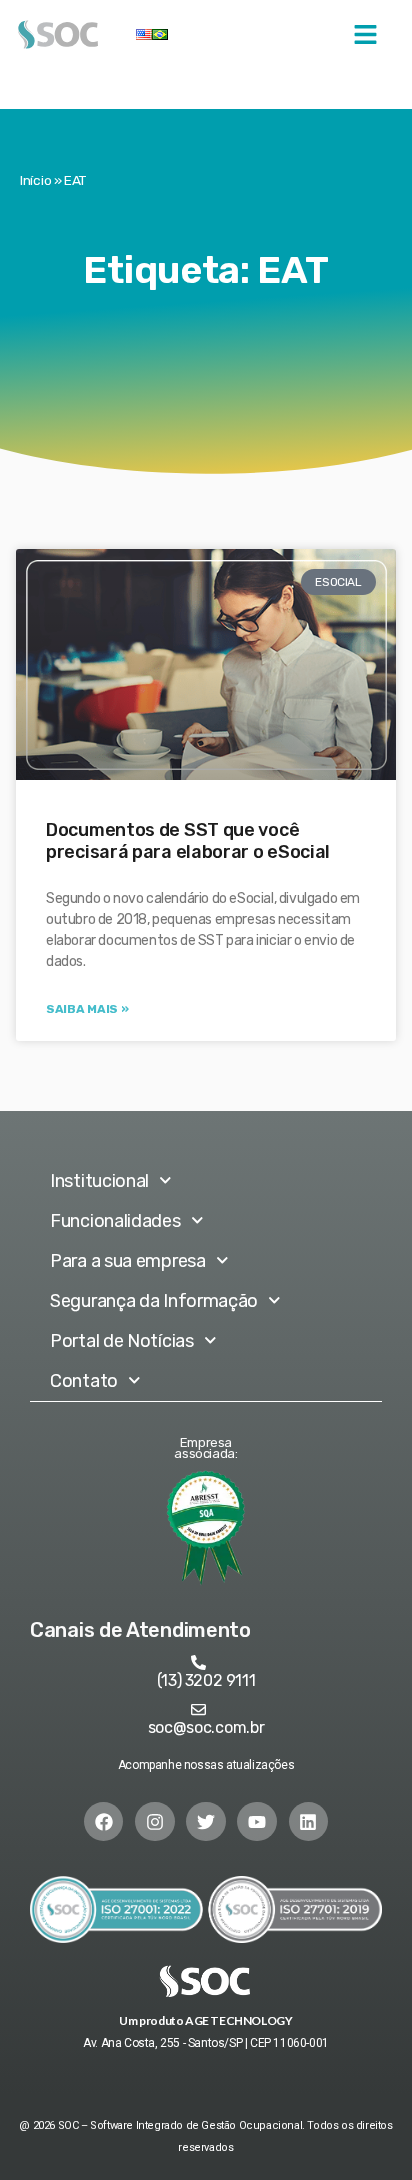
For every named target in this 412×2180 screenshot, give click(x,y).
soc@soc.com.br (206, 1727)
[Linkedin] (309, 1822)
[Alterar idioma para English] (144, 34)
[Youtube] (257, 1822)
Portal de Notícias (122, 1341)
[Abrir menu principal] (365, 34)
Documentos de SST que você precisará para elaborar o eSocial (188, 841)
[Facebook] (104, 1822)
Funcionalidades (115, 1221)
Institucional (99, 1181)
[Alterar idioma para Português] (160, 34)
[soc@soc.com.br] (198, 1709)
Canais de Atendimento (140, 1630)
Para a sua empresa (128, 1261)
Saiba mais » (87, 1009)
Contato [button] (84, 1381)
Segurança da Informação (154, 1301)
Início (35, 180)
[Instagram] (155, 1822)
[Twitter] (206, 1822)
